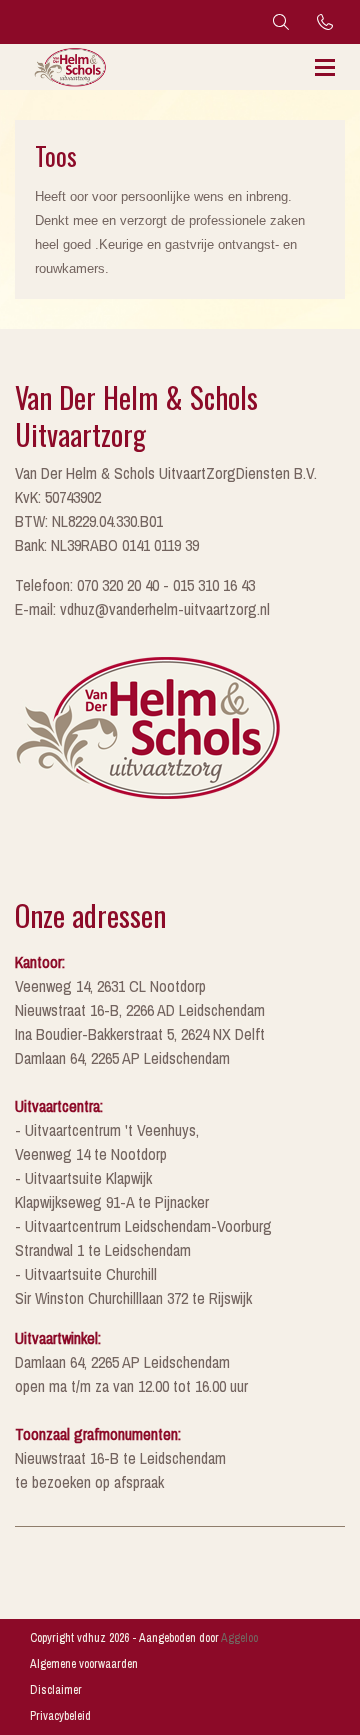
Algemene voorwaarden (84, 1664)
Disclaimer (56, 1690)
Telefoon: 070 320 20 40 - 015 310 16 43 (135, 585)
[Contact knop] (325, 22)
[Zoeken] (281, 22)
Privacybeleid (60, 1716)
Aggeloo (239, 1638)
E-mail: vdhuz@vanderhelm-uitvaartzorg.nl (142, 609)
